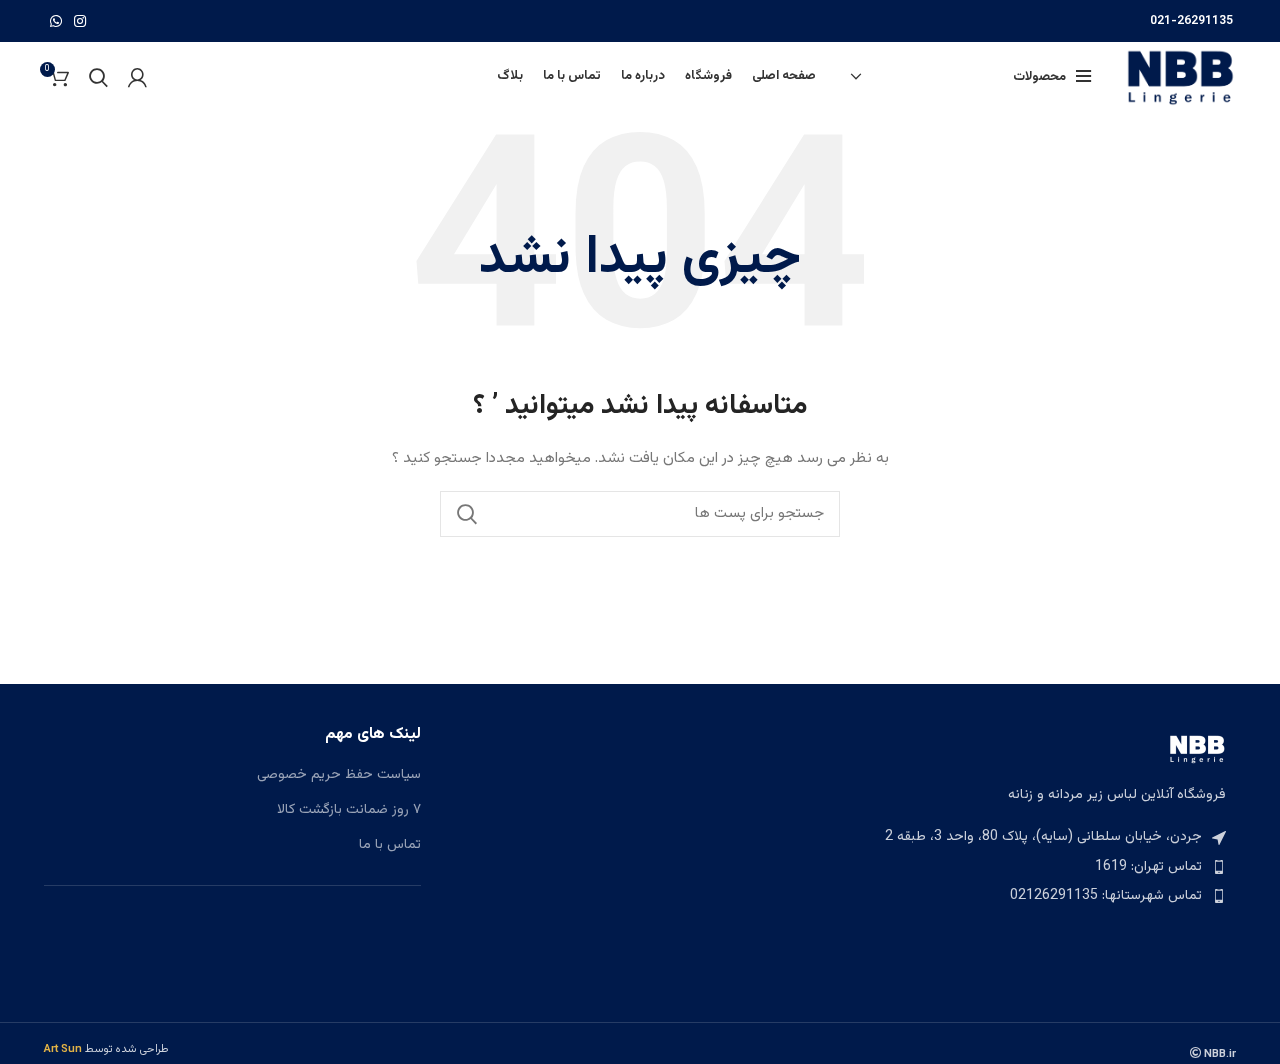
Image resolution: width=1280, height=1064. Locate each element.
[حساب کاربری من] (137, 77)
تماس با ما (390, 846)
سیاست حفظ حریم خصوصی (339, 776)
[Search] (98, 77)
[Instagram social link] (80, 21)
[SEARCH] (467, 514)
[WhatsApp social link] (56, 21)
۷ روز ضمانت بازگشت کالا (349, 811)
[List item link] (1047, 867)
